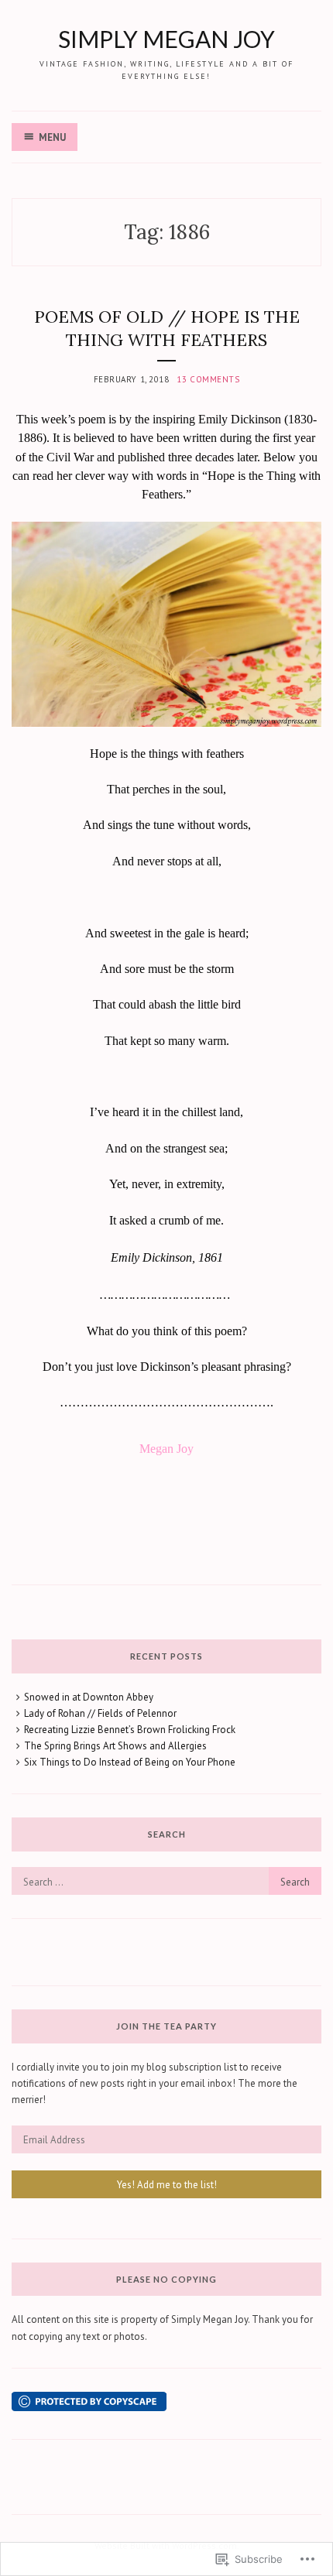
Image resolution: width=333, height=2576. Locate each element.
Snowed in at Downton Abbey (89, 1697)
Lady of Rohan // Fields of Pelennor (100, 1713)
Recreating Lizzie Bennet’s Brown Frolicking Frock (130, 1730)
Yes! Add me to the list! (167, 2185)
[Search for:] (166, 1882)
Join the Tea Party (166, 2026)
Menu (52, 137)
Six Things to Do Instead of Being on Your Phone (130, 1762)
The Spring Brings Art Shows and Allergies (115, 1746)
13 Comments (208, 379)
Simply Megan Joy (166, 39)
